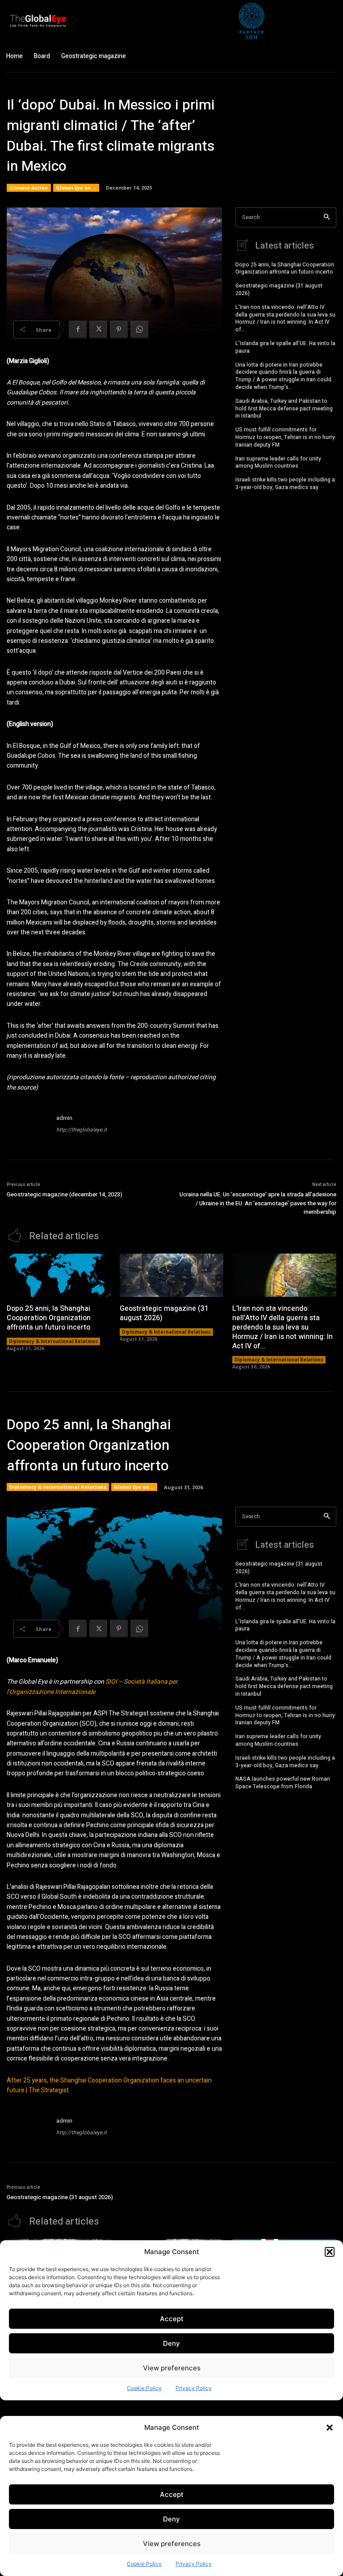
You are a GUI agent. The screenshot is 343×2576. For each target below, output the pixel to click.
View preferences (172, 2544)
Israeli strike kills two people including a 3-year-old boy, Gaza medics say (285, 484)
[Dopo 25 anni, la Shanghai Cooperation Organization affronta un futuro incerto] (59, 1275)
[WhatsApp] (139, 329)
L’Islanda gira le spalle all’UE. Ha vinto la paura (285, 347)
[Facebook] (78, 329)
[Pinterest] (119, 329)
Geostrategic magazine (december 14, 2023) (65, 1194)
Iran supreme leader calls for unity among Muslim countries (278, 462)
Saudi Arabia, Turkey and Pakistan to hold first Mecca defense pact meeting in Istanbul (284, 409)
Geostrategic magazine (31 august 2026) (279, 289)
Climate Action (29, 188)
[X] (98, 329)
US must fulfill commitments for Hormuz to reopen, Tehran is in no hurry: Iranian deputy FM (286, 437)
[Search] (327, 217)
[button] (330, 2428)
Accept (172, 2494)
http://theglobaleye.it (82, 1130)
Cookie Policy (144, 2564)
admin (64, 1118)
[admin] (28, 1125)
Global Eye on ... (76, 188)
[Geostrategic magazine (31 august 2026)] (172, 1275)
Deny (171, 2519)
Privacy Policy (194, 2564)
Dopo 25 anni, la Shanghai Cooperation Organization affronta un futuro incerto (285, 268)
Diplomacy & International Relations (53, 1341)
